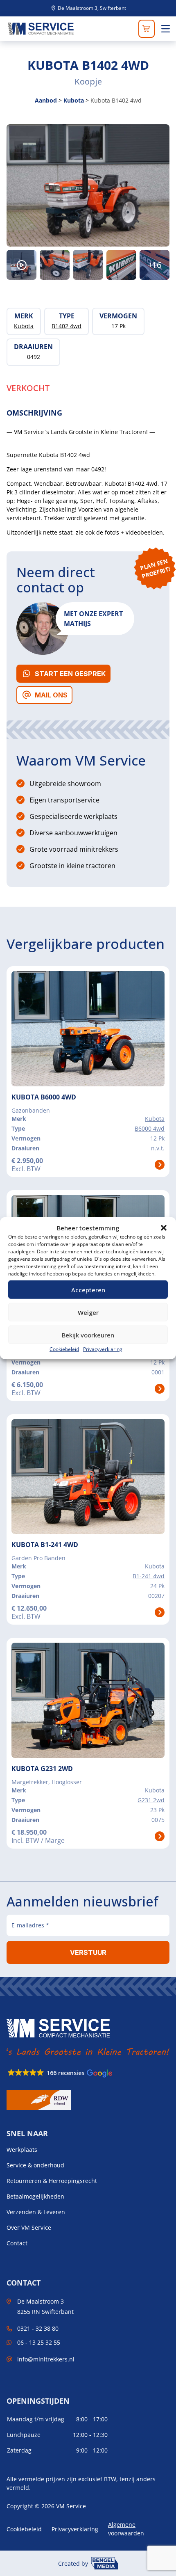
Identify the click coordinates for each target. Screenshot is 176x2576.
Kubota (74, 100)
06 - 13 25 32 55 (39, 2342)
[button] (164, 1228)
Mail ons (51, 695)
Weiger (88, 1312)
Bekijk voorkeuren (88, 1335)
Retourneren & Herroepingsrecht (52, 2181)
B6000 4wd (150, 1128)
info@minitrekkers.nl (46, 2359)
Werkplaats (22, 2150)
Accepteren (88, 1289)
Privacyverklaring (103, 1349)
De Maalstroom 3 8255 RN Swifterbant (45, 2306)
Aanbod (46, 100)
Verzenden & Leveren (36, 2212)
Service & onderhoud (35, 2165)
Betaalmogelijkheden (35, 2197)
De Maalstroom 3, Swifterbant (91, 8)
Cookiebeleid (64, 1349)
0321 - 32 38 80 (38, 2328)
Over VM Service (29, 2228)
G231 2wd (151, 1800)
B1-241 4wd (149, 1576)
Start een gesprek (70, 674)
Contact (17, 2243)
